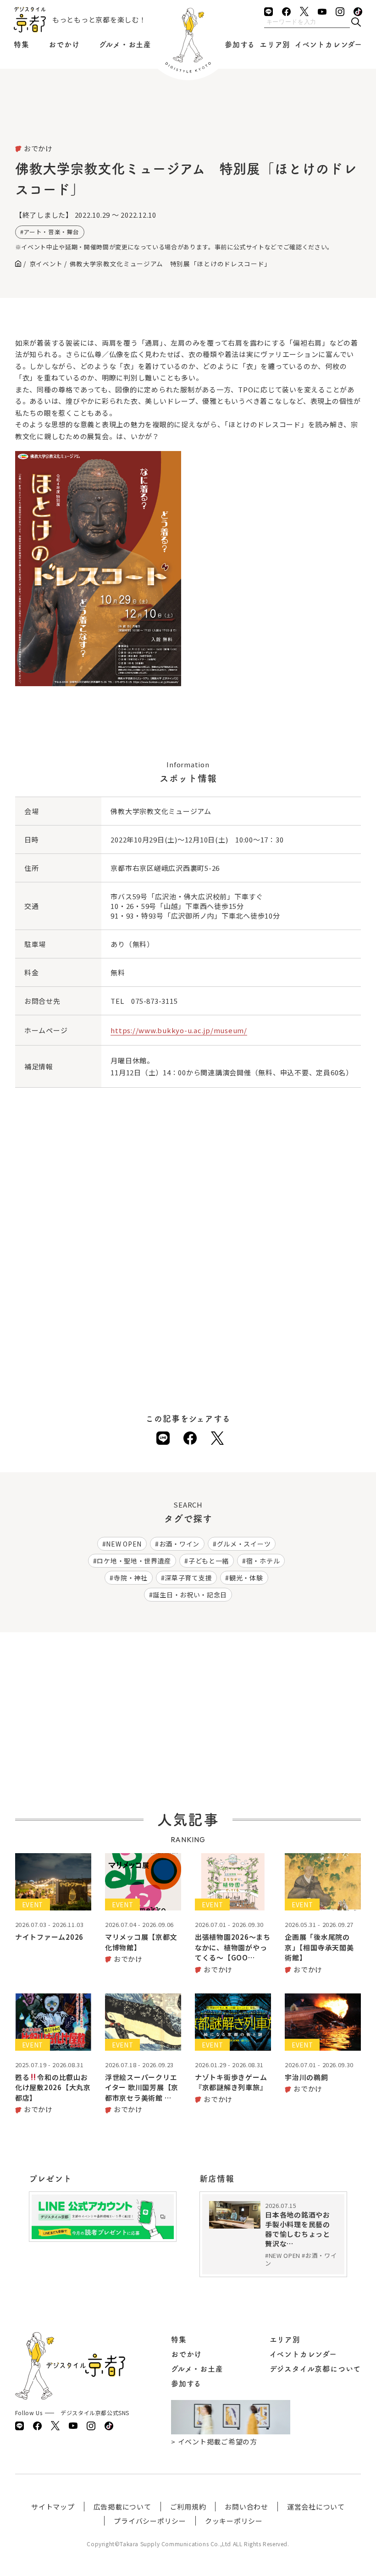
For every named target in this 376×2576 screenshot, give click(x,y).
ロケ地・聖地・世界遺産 (134, 1561)
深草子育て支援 (188, 1578)
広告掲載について (122, 2507)
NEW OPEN (124, 1544)
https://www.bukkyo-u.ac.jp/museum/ (179, 1030)
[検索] (356, 23)
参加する (240, 44)
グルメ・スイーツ (244, 1544)
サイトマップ (53, 2507)
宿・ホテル (263, 1561)
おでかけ (64, 44)
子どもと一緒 (209, 1561)
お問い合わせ (246, 2507)
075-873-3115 (154, 1001)
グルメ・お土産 (125, 44)
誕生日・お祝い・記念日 (190, 1595)
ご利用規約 (188, 2507)
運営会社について (316, 2507)
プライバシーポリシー (150, 2521)
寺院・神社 (131, 1578)
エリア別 (275, 44)
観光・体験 (246, 1578)
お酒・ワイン (179, 1544)
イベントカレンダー (329, 44)
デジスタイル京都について (315, 2369)
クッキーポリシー (234, 2521)
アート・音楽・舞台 (51, 232)
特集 (22, 44)
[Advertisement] (188, 119)
